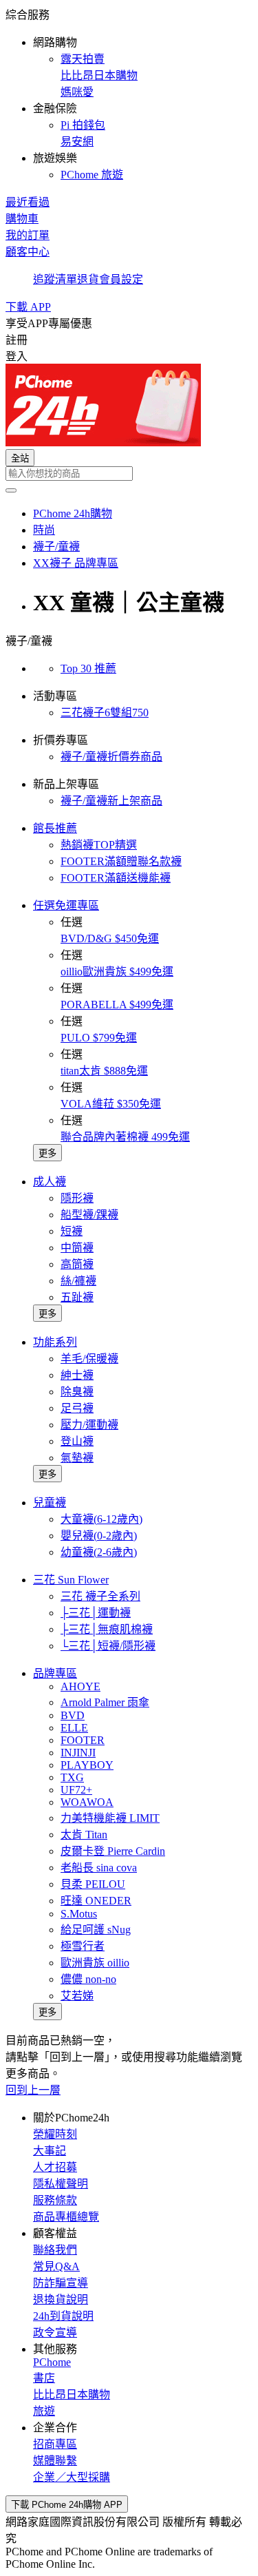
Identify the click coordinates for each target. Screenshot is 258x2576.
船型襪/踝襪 (89, 1215)
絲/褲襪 (78, 1281)
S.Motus (79, 1914)
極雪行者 (83, 1946)
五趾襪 (77, 1297)
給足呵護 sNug (96, 1930)
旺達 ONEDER (96, 1901)
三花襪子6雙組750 (105, 713)
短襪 (72, 1231)
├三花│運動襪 (96, 1613)
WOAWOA (87, 1802)
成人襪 (50, 1182)
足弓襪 (77, 1408)
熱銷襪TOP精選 (99, 845)
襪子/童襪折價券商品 (111, 757)
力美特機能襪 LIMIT (110, 1818)
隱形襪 (77, 1198)
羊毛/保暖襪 (89, 1359)
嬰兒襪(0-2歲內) (99, 1536)
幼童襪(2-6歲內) (99, 1552)
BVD (73, 1715)
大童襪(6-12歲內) (101, 1519)
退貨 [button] (88, 279)
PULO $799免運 (99, 1038)
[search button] (11, 490)
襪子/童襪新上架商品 (111, 801)
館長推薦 (55, 828)
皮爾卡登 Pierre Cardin (113, 1851)
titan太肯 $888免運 (104, 1071)
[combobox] (129, 474)
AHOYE (80, 1686)
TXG (72, 1777)
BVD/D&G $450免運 (110, 938)
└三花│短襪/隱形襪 (108, 1646)
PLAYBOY (87, 1765)
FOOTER (83, 1740)
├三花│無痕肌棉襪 (107, 1629)
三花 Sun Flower (71, 1580)
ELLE (74, 1728)
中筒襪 (77, 1248)
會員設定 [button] (121, 279)
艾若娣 (77, 1996)
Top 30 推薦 (88, 668)
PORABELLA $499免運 (117, 1005)
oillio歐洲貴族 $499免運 (117, 972)
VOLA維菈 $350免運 (111, 1104)
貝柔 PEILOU (93, 1884)
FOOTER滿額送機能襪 (116, 878)
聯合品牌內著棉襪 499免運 (125, 1137)
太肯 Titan (84, 1835)
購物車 (22, 219)
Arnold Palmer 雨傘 (105, 1702)
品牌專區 (55, 1673)
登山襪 (77, 1441)
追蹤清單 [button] (55, 279)
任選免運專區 (66, 905)
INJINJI (78, 1753)
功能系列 (55, 1342)
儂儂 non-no (88, 1979)
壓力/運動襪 (89, 1425)
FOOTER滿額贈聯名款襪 (121, 861)
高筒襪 (77, 1264)
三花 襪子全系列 (100, 1596)
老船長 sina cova (99, 1868)
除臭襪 (77, 1392)
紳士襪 (77, 1375)
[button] (129, 94)
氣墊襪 (77, 1458)
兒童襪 (50, 1503)
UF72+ (76, 1790)
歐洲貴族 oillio (95, 1963)
